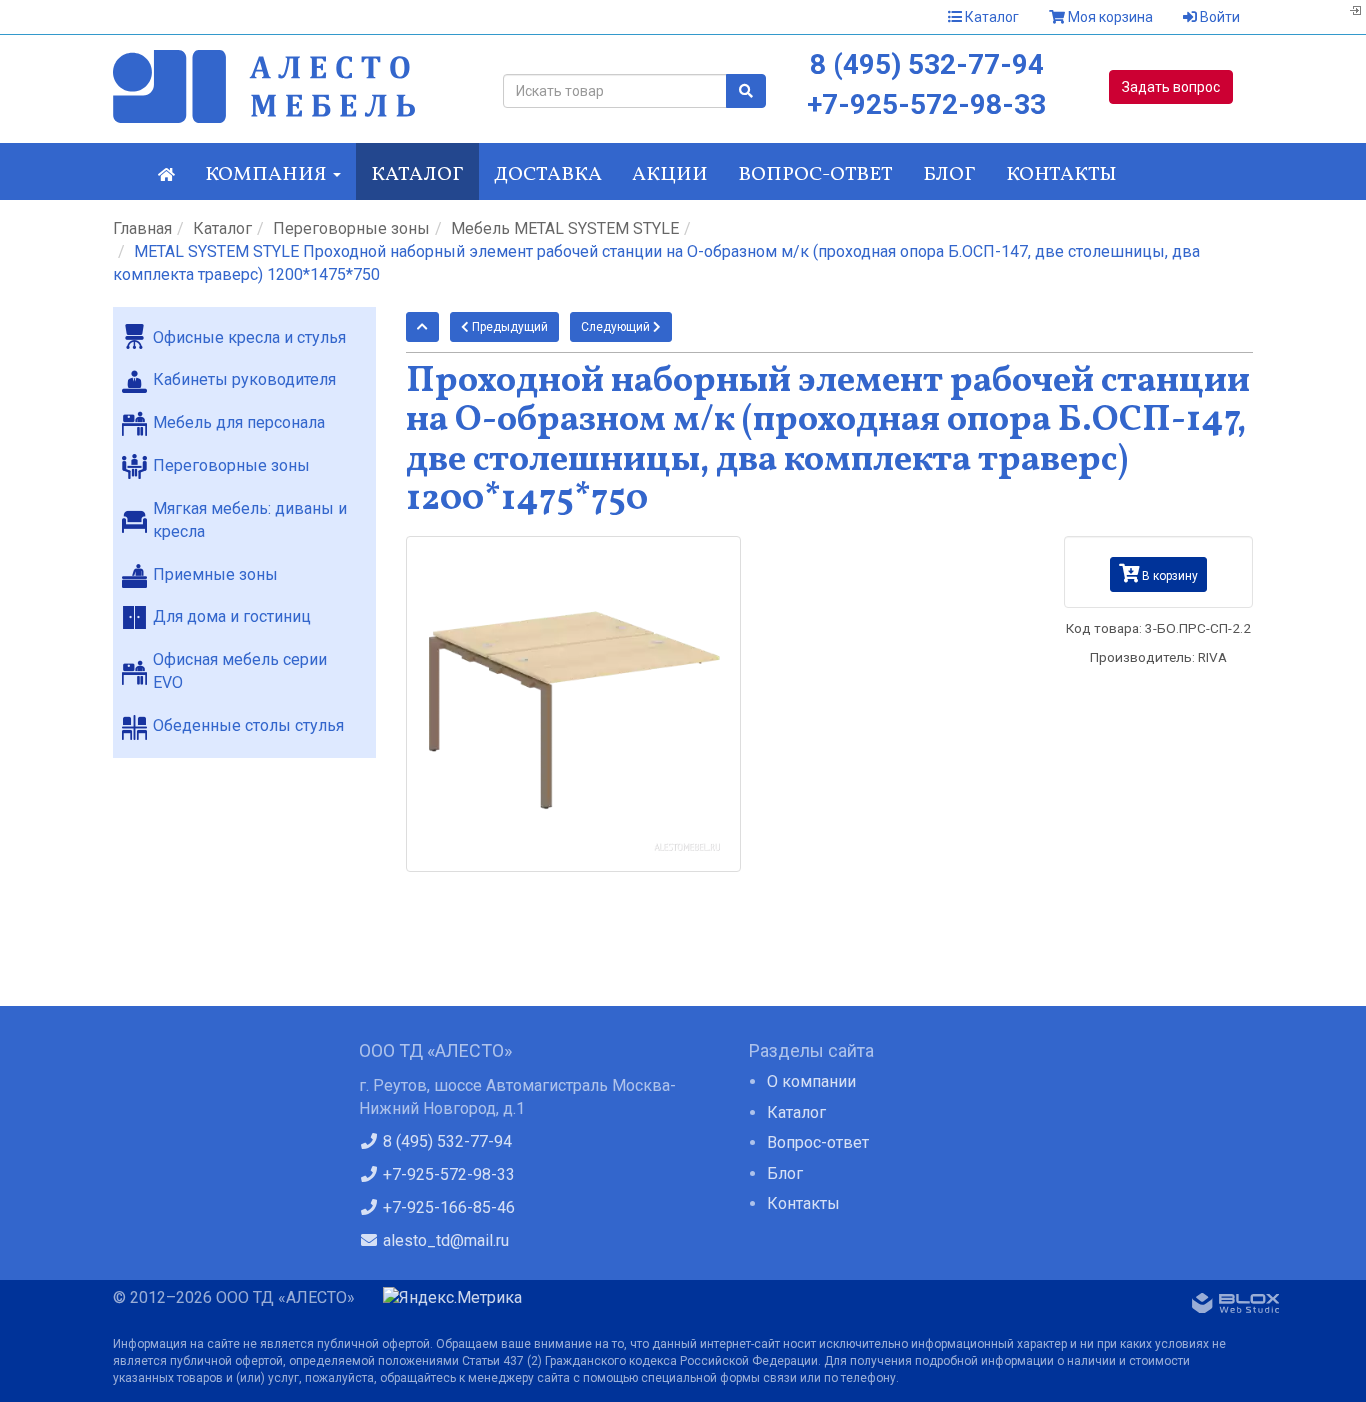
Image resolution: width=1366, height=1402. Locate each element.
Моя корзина (1109, 17)
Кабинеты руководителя (244, 379)
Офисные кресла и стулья (249, 337)
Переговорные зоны (351, 228)
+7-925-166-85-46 (447, 1207)
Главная (142, 228)
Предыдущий (508, 327)
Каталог (990, 17)
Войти (1218, 17)
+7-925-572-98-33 (926, 104)
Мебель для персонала (239, 422)
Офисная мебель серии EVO (240, 671)
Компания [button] (268, 175)
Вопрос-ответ (815, 175)
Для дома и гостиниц (232, 616)
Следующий (617, 327)
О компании (811, 1081)
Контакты (1061, 175)
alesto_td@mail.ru (444, 1240)
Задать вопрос (1171, 87)
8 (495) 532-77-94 (927, 64)
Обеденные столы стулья (248, 725)
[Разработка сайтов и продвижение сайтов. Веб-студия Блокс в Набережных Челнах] (1236, 1307)
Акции (670, 175)
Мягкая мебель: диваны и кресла (250, 520)
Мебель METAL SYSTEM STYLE (565, 228)
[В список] (422, 327)
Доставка (548, 175)
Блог (949, 175)
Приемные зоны (215, 574)
